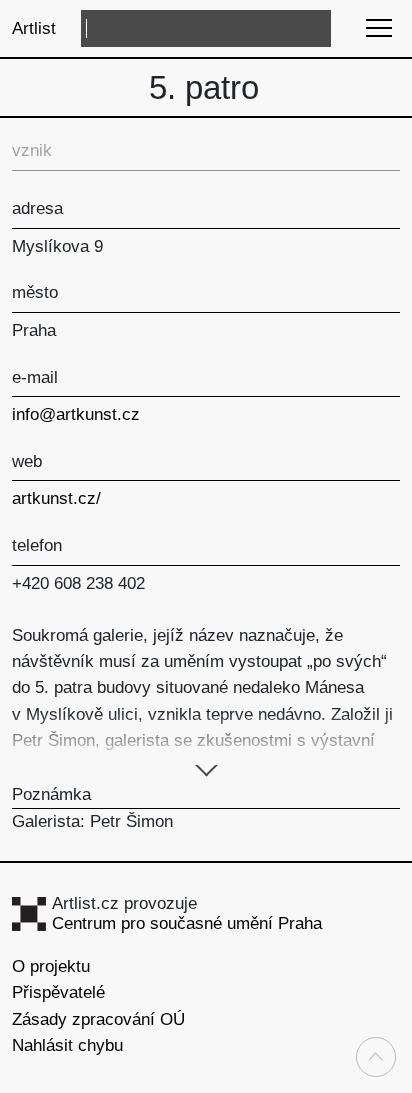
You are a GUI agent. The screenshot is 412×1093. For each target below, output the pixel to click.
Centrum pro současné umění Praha (187, 923)
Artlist (34, 28)
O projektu (51, 966)
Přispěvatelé (58, 992)
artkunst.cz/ (56, 498)
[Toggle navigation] (378, 27)
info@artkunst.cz (76, 414)
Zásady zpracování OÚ (98, 1019)
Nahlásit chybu (67, 1045)
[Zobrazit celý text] (206, 768)
